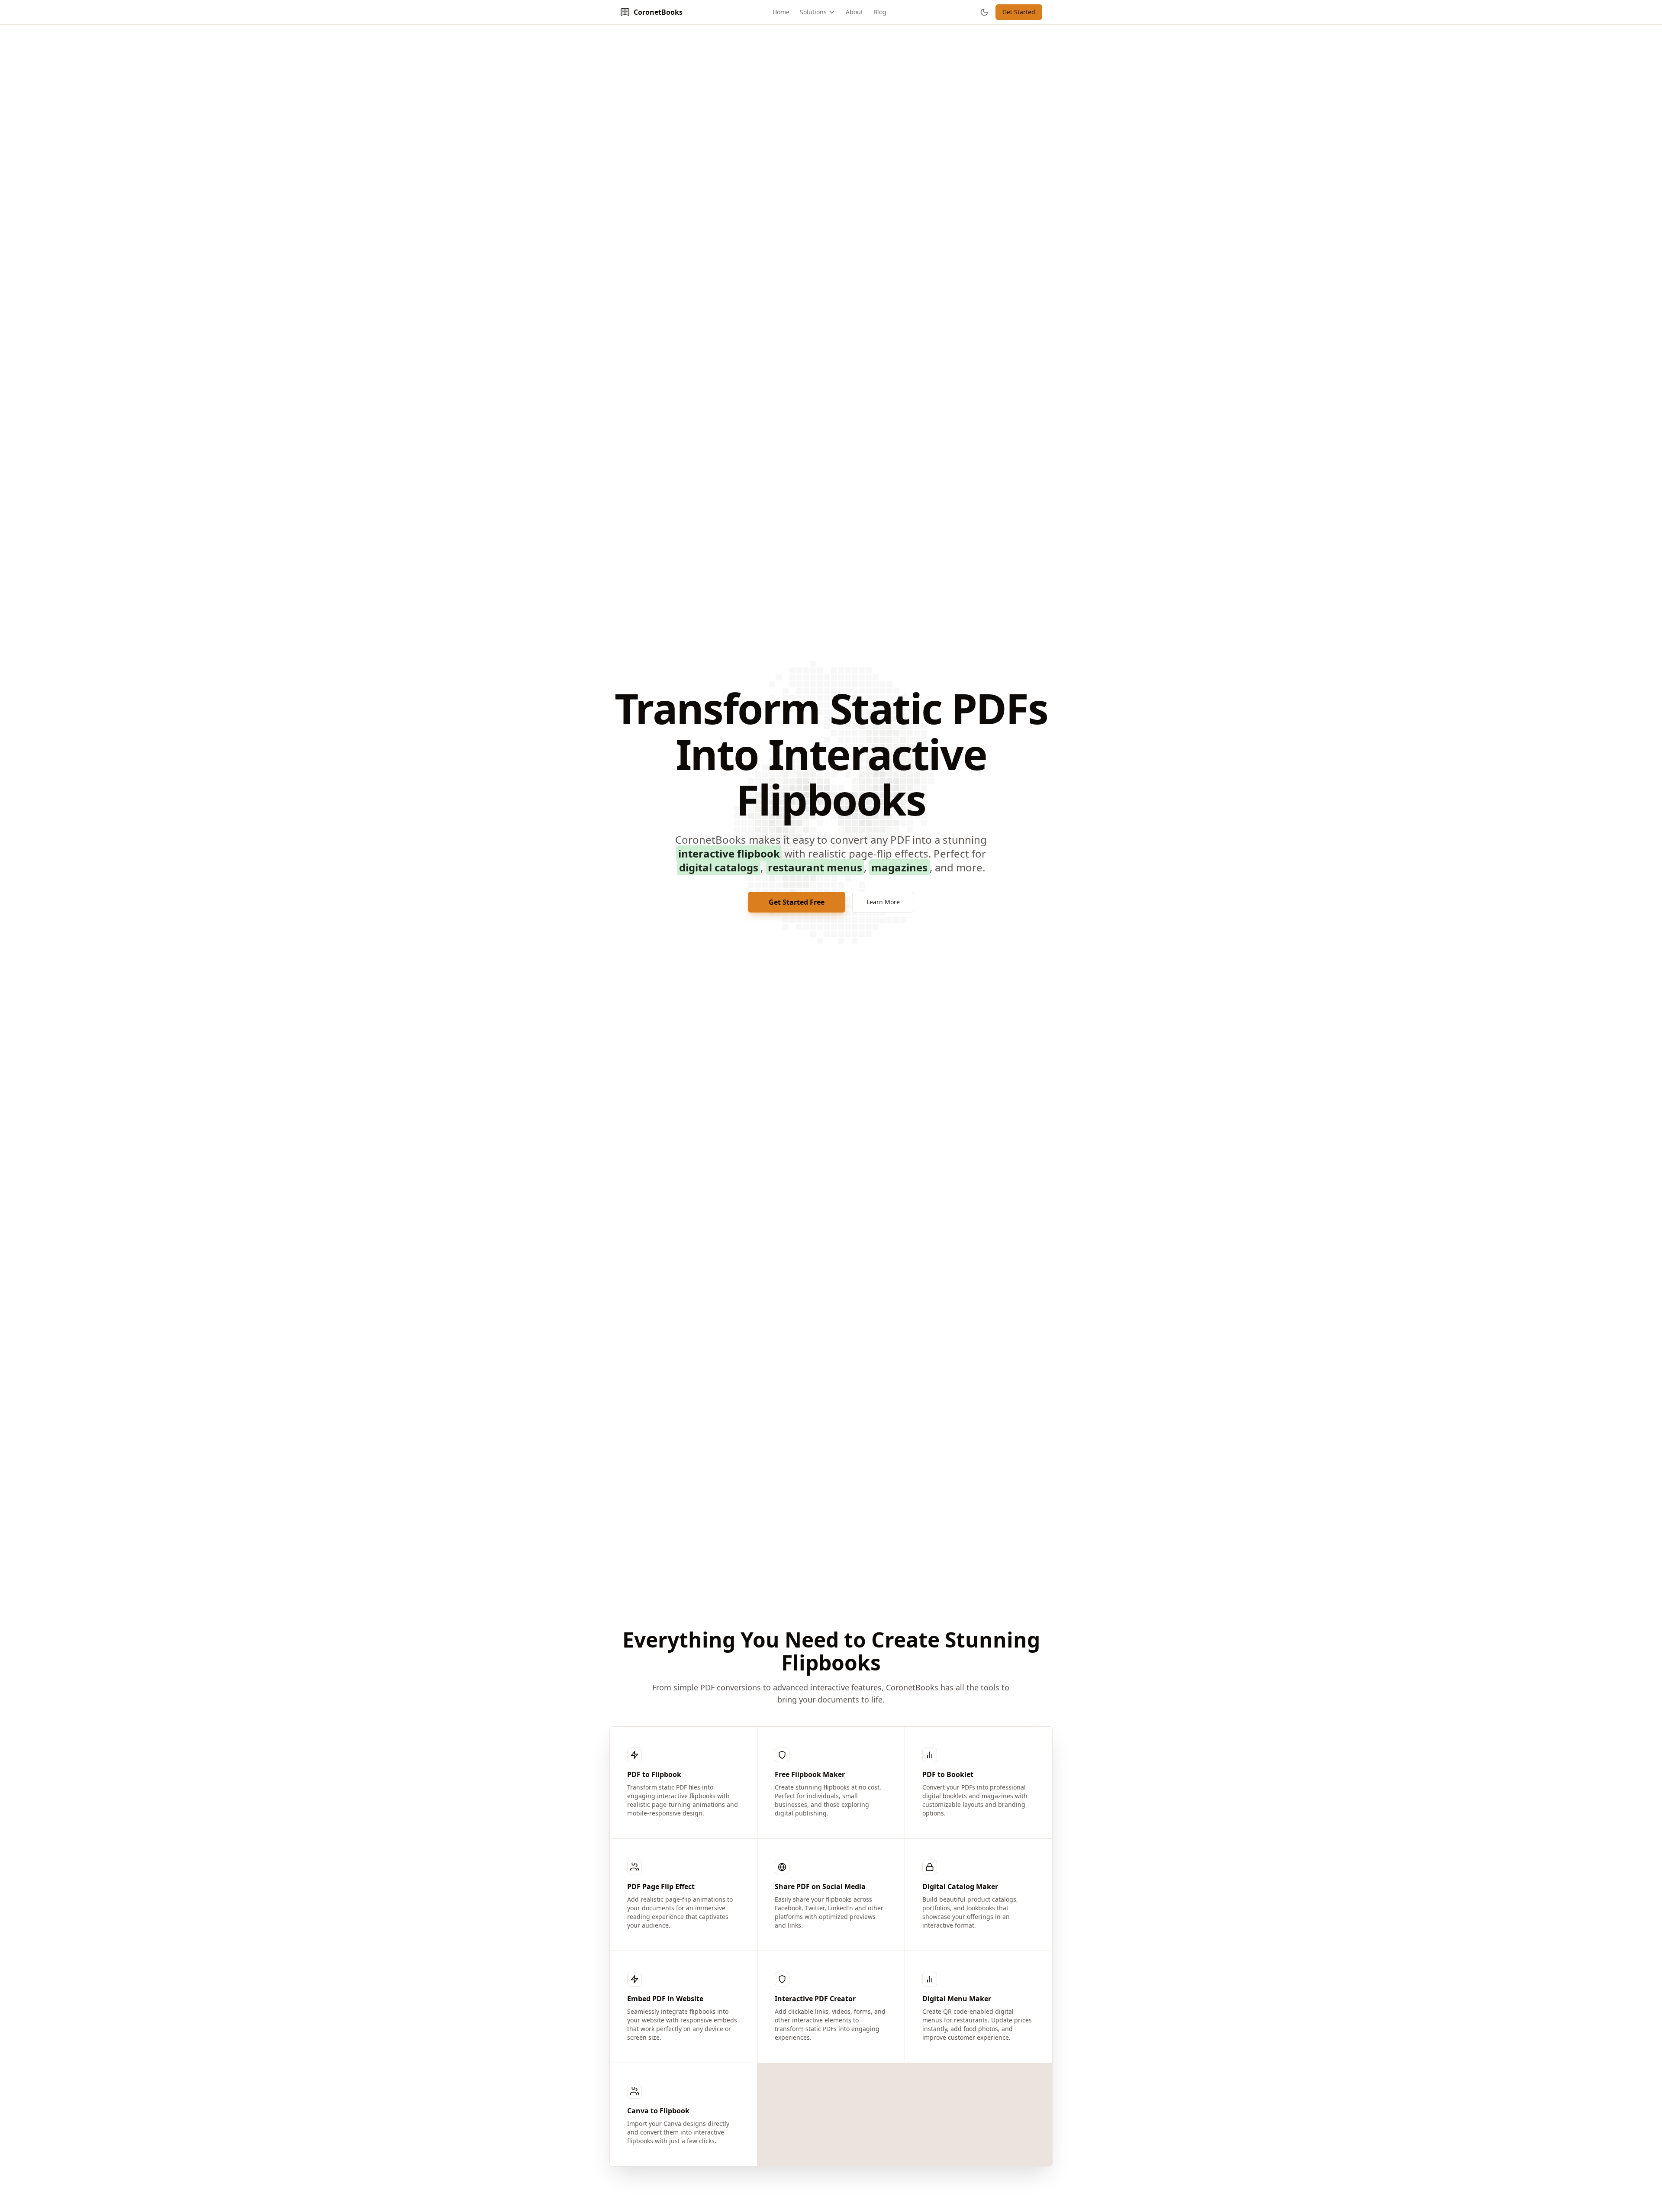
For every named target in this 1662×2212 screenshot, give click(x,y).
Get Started (1019, 12)
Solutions (813, 12)
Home (781, 12)
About (854, 12)
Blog (880, 12)
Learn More (883, 902)
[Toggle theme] (984, 12)
